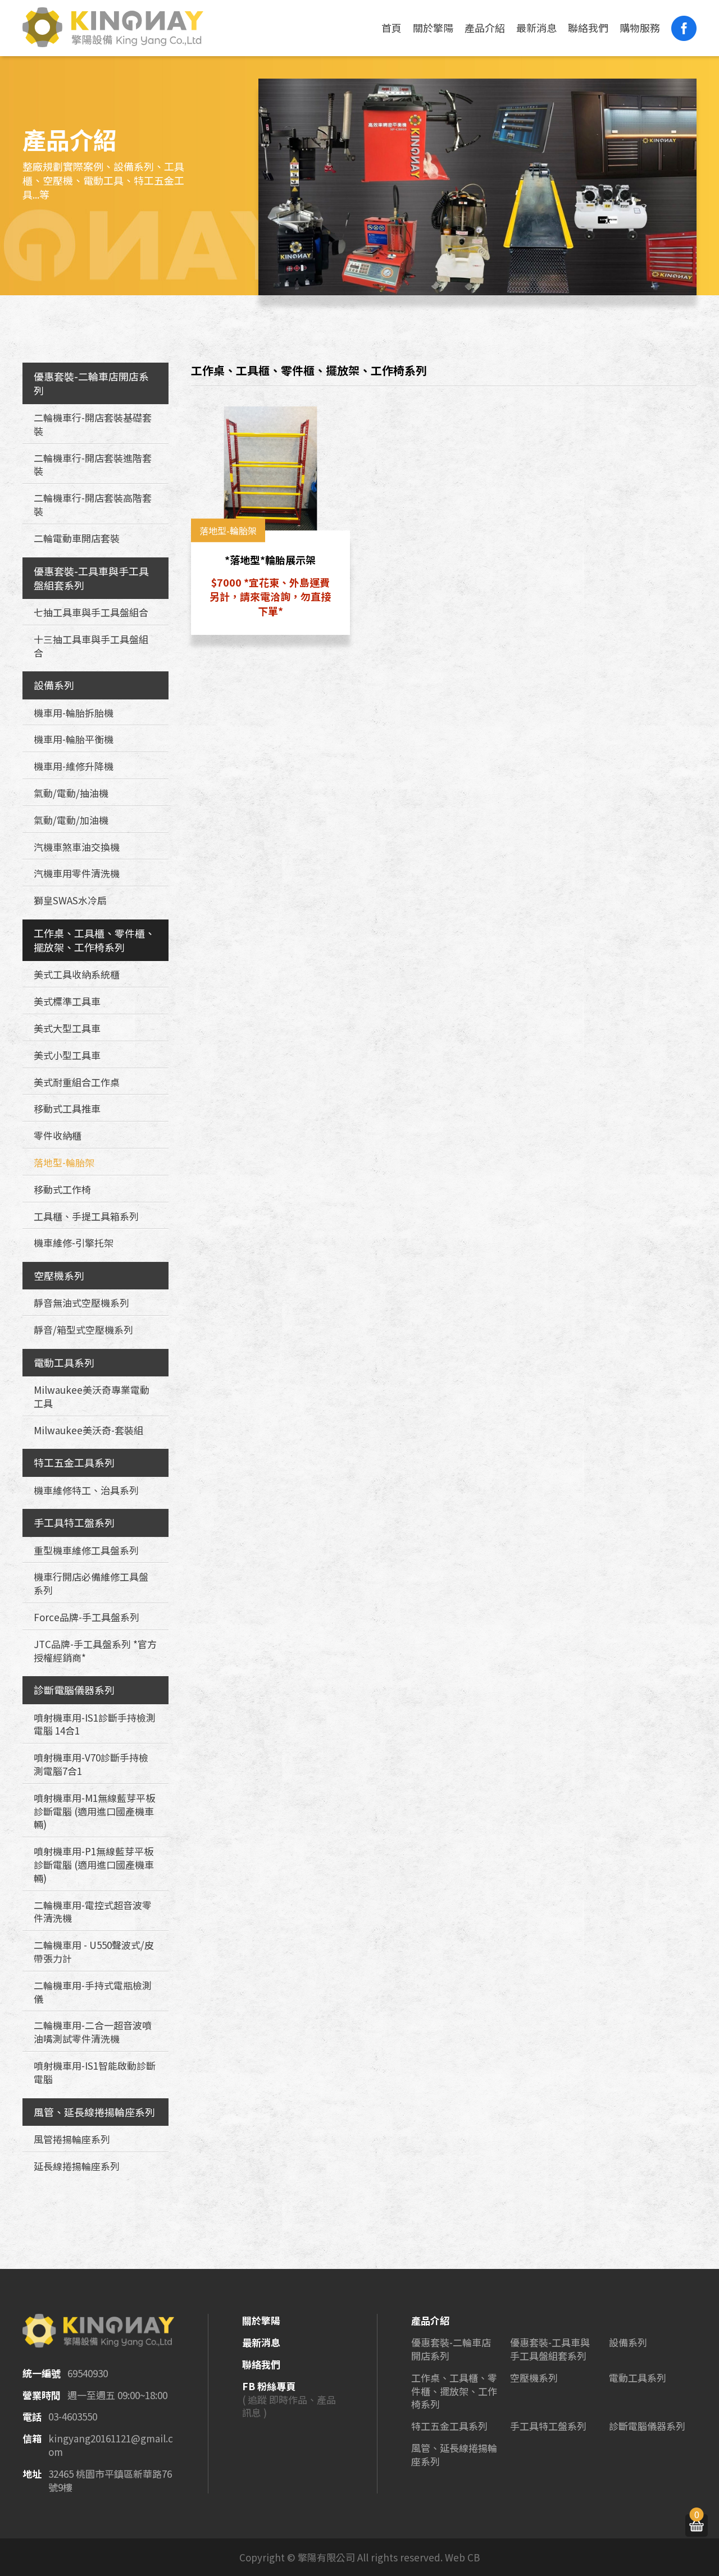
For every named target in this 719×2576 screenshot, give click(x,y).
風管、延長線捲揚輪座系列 (94, 2112)
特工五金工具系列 (74, 1462)
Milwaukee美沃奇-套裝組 (88, 1430)
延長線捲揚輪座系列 (77, 2166)
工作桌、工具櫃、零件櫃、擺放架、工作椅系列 (94, 940)
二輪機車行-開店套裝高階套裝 (93, 504)
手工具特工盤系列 (74, 1522)
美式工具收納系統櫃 (77, 974)
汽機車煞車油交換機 (77, 847)
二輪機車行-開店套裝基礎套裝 (93, 424)
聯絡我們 (588, 28)
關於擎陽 (433, 28)
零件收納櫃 (58, 1135)
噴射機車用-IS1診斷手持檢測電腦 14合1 (95, 1724)
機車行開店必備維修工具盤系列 (91, 1583)
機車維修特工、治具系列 (86, 1490)
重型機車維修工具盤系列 (86, 1550)
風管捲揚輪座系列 (72, 2139)
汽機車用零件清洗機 (77, 873)
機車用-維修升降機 (74, 766)
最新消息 (536, 28)
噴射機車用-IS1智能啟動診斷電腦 (95, 2072)
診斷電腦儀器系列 (74, 1690)
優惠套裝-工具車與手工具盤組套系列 (91, 578)
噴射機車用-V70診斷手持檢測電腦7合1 (91, 1764)
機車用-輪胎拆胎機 (74, 713)
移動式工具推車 (67, 1108)
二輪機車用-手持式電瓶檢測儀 (93, 1992)
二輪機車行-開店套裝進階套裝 (93, 465)
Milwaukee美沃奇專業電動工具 (92, 1396)
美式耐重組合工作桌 (77, 1082)
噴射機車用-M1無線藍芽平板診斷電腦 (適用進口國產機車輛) (94, 1811)
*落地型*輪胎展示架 (270, 560)
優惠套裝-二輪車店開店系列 (91, 383)
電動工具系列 (64, 1362)
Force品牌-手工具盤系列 (87, 1617)
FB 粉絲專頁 (269, 2386)
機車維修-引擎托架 (74, 1243)
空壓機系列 (59, 1275)
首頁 (392, 28)
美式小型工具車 (67, 1055)
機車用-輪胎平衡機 (74, 739)
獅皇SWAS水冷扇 (70, 900)
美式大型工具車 (67, 1028)
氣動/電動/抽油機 (71, 793)
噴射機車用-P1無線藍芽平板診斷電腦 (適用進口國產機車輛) (94, 1864)
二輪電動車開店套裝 (77, 538)
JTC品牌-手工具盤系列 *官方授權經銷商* (95, 1651)
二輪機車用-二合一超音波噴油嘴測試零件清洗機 (93, 2032)
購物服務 (640, 28)
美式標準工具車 (67, 1001)
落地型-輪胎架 (64, 1162)
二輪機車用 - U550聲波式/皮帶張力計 (94, 1952)
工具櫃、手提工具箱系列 (86, 1216)
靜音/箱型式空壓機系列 (83, 1330)
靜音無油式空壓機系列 (81, 1303)
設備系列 (54, 685)
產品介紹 (485, 28)
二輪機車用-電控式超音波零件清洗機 (93, 1912)
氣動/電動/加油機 (71, 820)
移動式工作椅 (62, 1189)
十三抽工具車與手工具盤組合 (91, 646)
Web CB (462, 2557)
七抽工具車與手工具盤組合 (91, 612)
